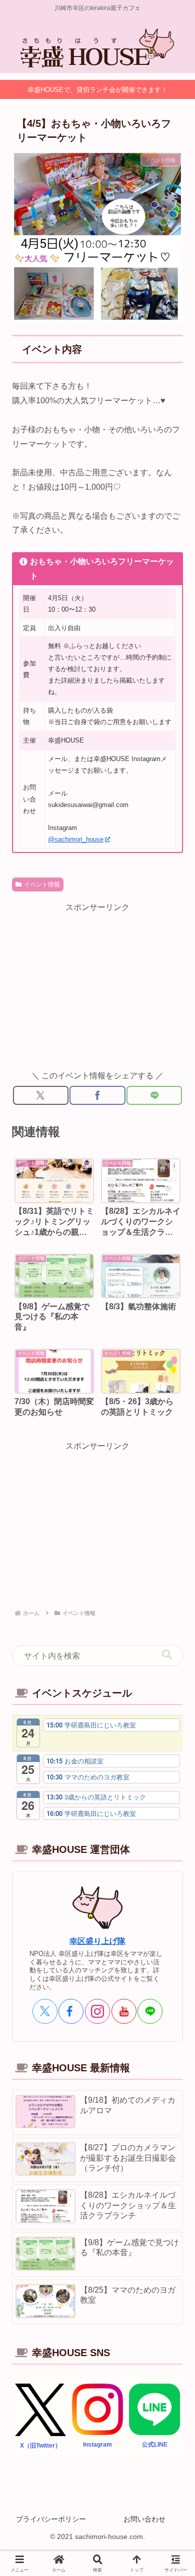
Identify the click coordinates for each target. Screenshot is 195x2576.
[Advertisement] (97, 985)
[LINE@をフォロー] (150, 2011)
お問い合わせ (144, 2519)
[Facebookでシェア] (97, 1095)
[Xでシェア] (41, 1095)
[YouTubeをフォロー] (124, 2011)
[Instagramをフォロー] (97, 2011)
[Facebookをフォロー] (71, 2011)
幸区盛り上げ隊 (97, 1941)
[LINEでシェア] (154, 1095)
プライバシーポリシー (51, 2519)
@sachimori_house (76, 839)
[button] (167, 1655)
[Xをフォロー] (45, 2011)
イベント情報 (42, 884)
